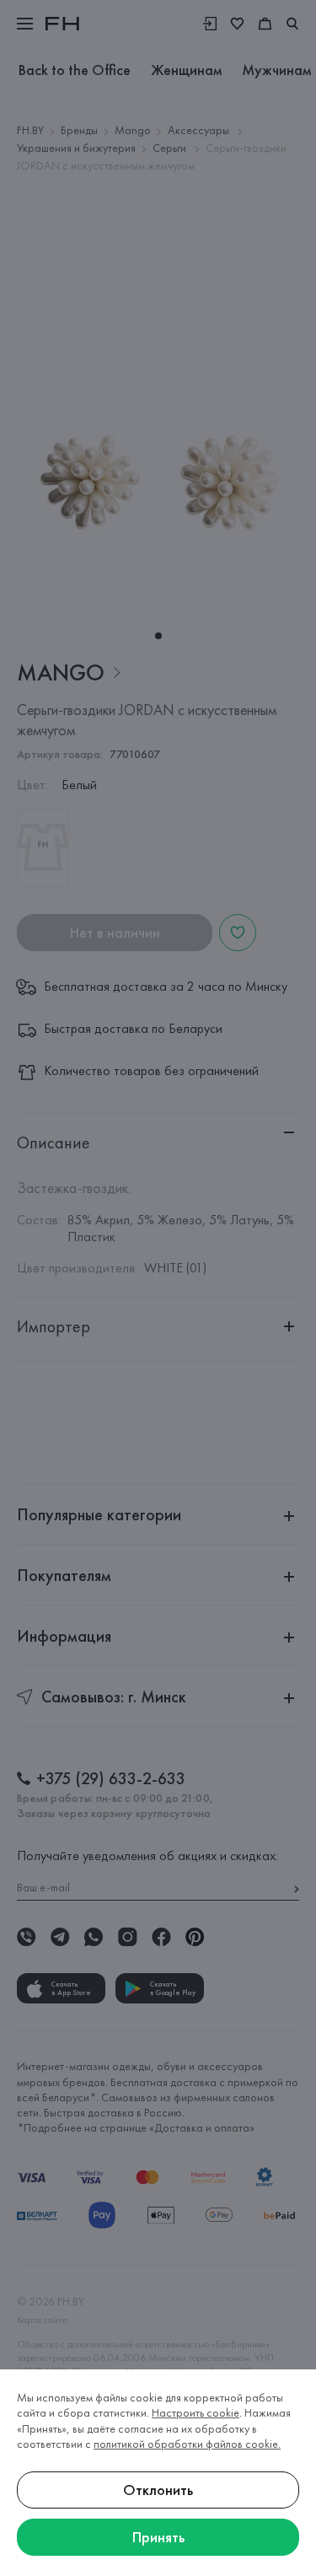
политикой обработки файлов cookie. (187, 2444)
